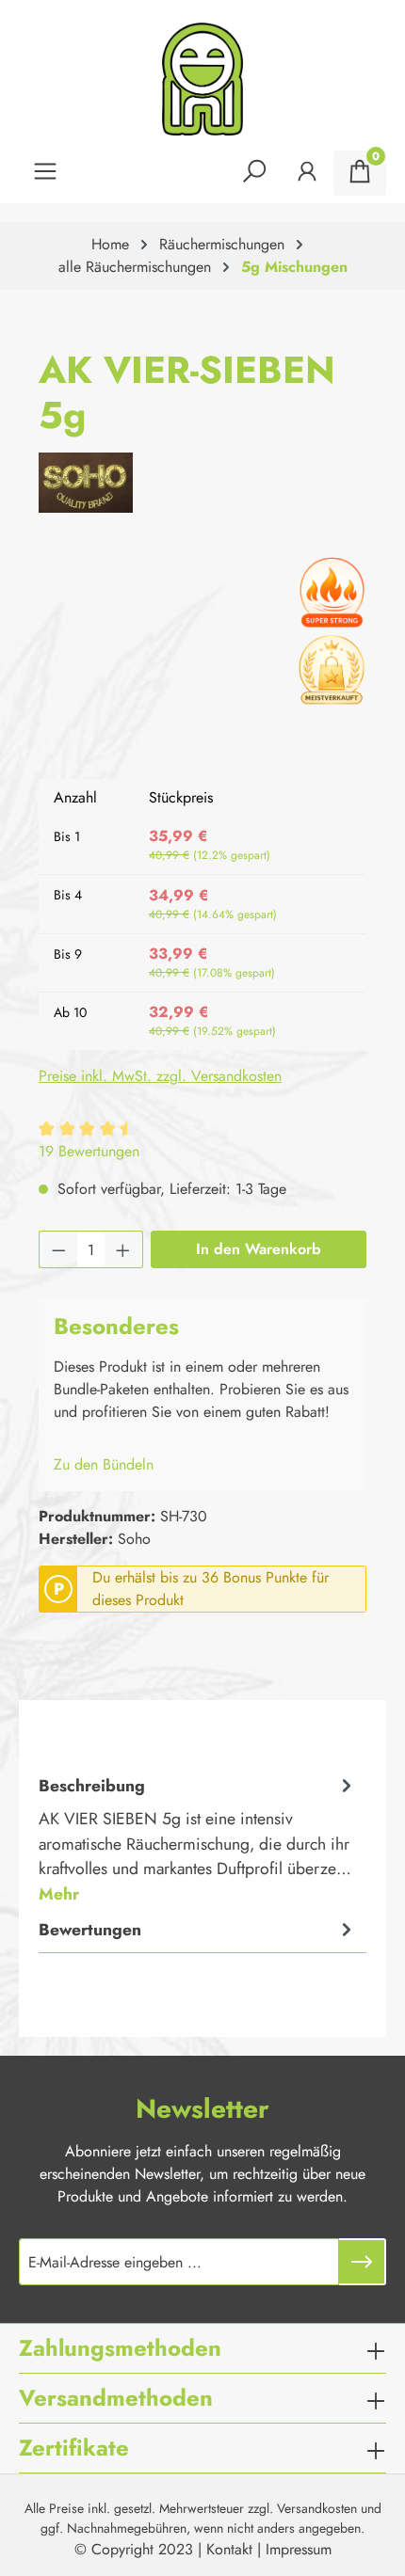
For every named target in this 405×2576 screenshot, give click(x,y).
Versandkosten (317, 2508)
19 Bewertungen (89, 1151)
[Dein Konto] (307, 173)
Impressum (299, 2549)
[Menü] (45, 173)
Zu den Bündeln (104, 1464)
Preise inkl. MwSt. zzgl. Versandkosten (160, 1076)
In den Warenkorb (259, 1249)
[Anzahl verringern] (58, 1249)
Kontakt (229, 2549)
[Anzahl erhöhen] (123, 1249)
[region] (202, 658)
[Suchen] (254, 173)
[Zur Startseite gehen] (202, 79)
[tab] (198, 1839)
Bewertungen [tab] (90, 1930)
